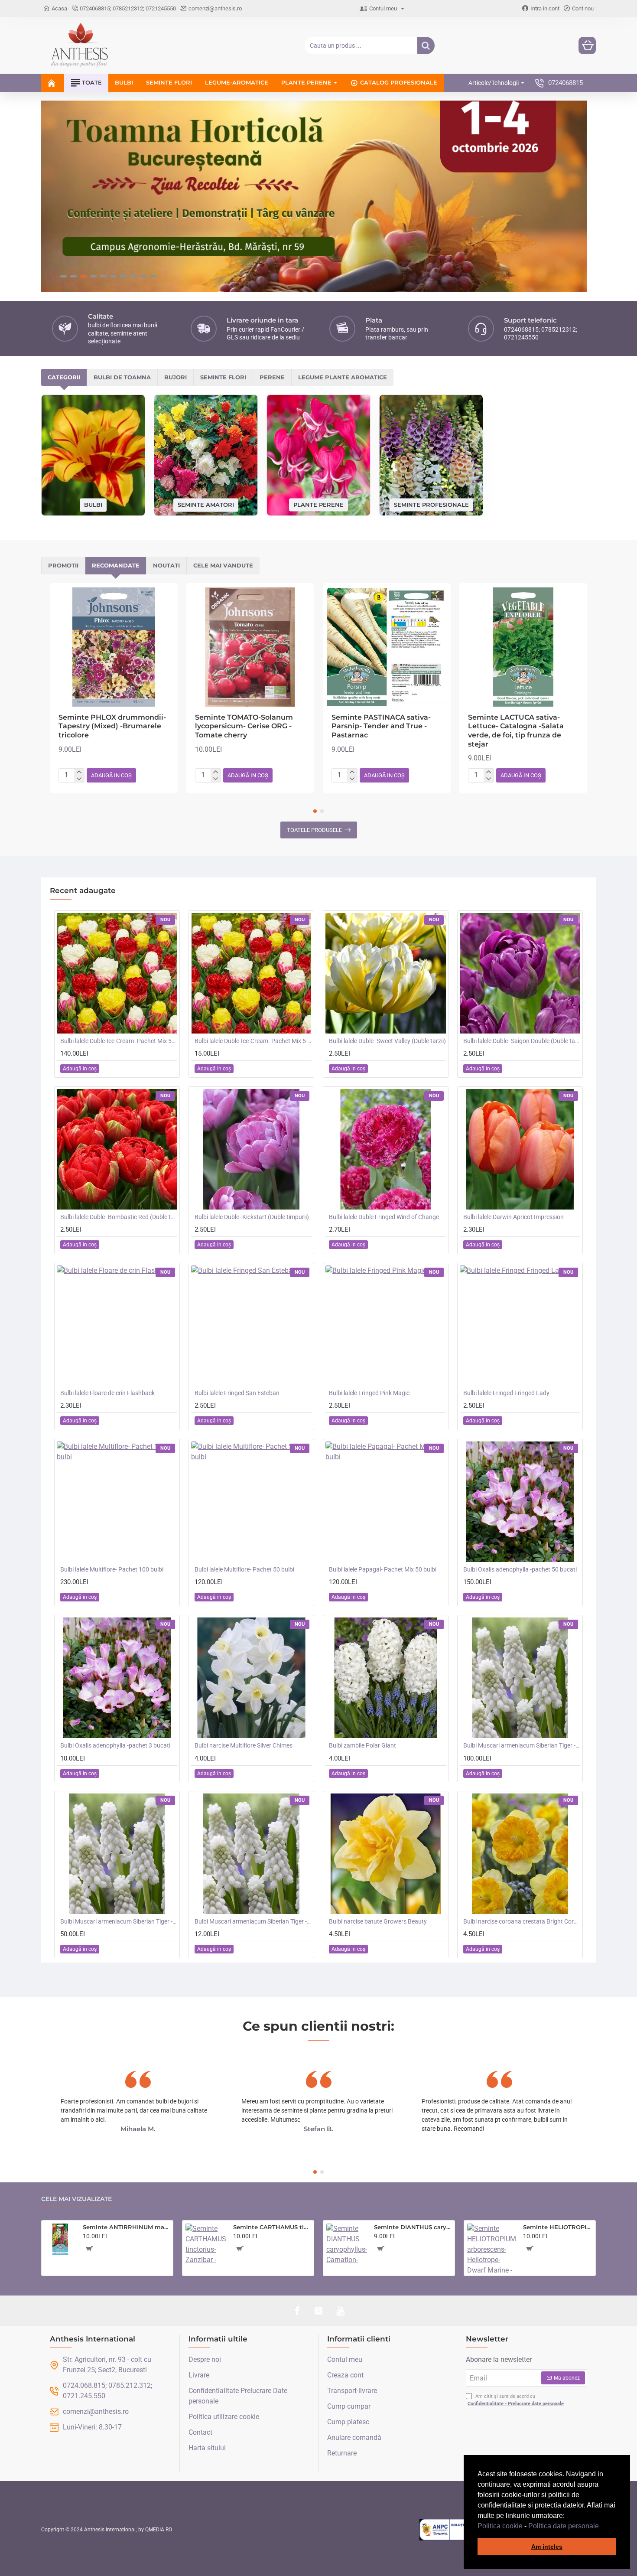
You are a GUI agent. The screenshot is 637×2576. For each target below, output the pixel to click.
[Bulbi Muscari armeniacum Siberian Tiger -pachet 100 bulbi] (520, 1678)
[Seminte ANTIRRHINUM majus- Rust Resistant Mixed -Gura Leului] (60, 2239)
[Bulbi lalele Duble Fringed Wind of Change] (386, 1149)
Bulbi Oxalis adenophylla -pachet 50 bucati (520, 1569)
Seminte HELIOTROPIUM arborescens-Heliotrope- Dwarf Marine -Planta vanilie (558, 2227)
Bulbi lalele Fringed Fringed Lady (506, 1393)
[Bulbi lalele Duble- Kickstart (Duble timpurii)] (251, 1149)
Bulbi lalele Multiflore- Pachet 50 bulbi (244, 1569)
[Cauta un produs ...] (426, 46)
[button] (602, 2527)
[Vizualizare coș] (587, 46)
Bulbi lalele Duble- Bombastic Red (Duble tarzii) (119, 1217)
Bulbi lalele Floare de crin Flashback (107, 1393)
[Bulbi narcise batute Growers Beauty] (386, 1854)
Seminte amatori (206, 505)
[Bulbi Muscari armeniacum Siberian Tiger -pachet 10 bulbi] (251, 1854)
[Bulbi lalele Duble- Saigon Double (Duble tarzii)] (520, 973)
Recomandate (116, 565)
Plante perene (318, 504)
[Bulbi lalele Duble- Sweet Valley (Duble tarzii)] (386, 973)
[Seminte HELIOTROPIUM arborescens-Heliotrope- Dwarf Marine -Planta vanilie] (492, 2248)
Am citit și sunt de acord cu (516, 2400)
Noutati (166, 565)
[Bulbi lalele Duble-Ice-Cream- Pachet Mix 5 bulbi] (251, 973)
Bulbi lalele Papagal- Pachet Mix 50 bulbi (383, 1569)
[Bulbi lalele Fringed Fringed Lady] (520, 1326)
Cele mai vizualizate (76, 2199)
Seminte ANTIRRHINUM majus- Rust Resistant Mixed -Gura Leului (126, 2227)
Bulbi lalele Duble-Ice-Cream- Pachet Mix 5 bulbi (253, 1041)
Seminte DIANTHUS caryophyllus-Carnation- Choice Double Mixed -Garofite (413, 2227)
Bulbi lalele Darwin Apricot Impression (513, 1217)
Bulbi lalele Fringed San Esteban (237, 1393)
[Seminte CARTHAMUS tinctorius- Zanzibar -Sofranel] (206, 2244)
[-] (79, 779)
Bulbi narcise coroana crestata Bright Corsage (522, 1921)
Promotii (63, 565)
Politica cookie (500, 2526)
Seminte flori (223, 377)
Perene (272, 377)
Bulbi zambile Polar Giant (362, 1745)
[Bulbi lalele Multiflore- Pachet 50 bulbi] (251, 1502)
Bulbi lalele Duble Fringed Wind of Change (384, 1217)
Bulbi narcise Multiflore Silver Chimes (244, 1745)
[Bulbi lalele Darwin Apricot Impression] (520, 1149)
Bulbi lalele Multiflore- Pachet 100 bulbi (112, 1569)
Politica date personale (564, 2526)
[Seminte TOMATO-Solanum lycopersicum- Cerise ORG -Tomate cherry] (250, 647)
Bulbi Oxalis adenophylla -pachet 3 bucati (115, 1745)
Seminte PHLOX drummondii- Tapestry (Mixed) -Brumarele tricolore (112, 726)
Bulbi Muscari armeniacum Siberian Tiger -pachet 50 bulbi (119, 1921)
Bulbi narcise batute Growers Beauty (378, 1921)
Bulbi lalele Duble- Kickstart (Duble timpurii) (252, 1217)
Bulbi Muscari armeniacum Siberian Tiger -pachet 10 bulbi (253, 1921)
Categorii (64, 377)
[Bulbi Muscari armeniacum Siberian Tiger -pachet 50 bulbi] (117, 1854)
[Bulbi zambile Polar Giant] (386, 1678)
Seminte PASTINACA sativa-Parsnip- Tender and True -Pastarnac (381, 726)
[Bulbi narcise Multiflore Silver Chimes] (251, 1678)
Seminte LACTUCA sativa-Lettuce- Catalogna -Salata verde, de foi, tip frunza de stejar (516, 731)
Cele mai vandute (223, 565)
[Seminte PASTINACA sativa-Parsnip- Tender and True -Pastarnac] (387, 647)
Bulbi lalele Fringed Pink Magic (369, 1393)
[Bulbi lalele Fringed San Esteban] (251, 1326)
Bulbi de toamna (122, 377)
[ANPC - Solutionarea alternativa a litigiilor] (463, 2530)
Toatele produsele (314, 830)
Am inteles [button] (547, 2547)
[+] (79, 772)
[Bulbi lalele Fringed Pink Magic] (386, 1326)
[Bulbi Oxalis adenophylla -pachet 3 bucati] (117, 1678)
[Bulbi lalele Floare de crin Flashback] (117, 1326)
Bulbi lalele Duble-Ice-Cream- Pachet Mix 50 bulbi (119, 1041)
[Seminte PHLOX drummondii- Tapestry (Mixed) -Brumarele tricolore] (114, 647)
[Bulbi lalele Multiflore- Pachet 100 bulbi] (117, 1502)
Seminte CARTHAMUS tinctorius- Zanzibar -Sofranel (272, 2227)
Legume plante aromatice (343, 377)
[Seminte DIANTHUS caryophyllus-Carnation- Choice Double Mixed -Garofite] (347, 2244)
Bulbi (93, 505)
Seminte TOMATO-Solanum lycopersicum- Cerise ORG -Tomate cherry (244, 726)
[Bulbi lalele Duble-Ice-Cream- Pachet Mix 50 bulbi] (117, 973)
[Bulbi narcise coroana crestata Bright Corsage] (520, 1854)
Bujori (175, 377)
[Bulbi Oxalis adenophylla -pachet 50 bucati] (520, 1502)
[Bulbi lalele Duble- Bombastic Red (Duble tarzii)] (117, 1149)
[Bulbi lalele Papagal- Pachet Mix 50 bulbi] (386, 1502)
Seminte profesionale (431, 504)
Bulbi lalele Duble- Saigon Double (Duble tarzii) (522, 1041)
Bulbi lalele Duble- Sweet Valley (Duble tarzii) (387, 1041)
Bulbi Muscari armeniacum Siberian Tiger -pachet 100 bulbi (522, 1745)
